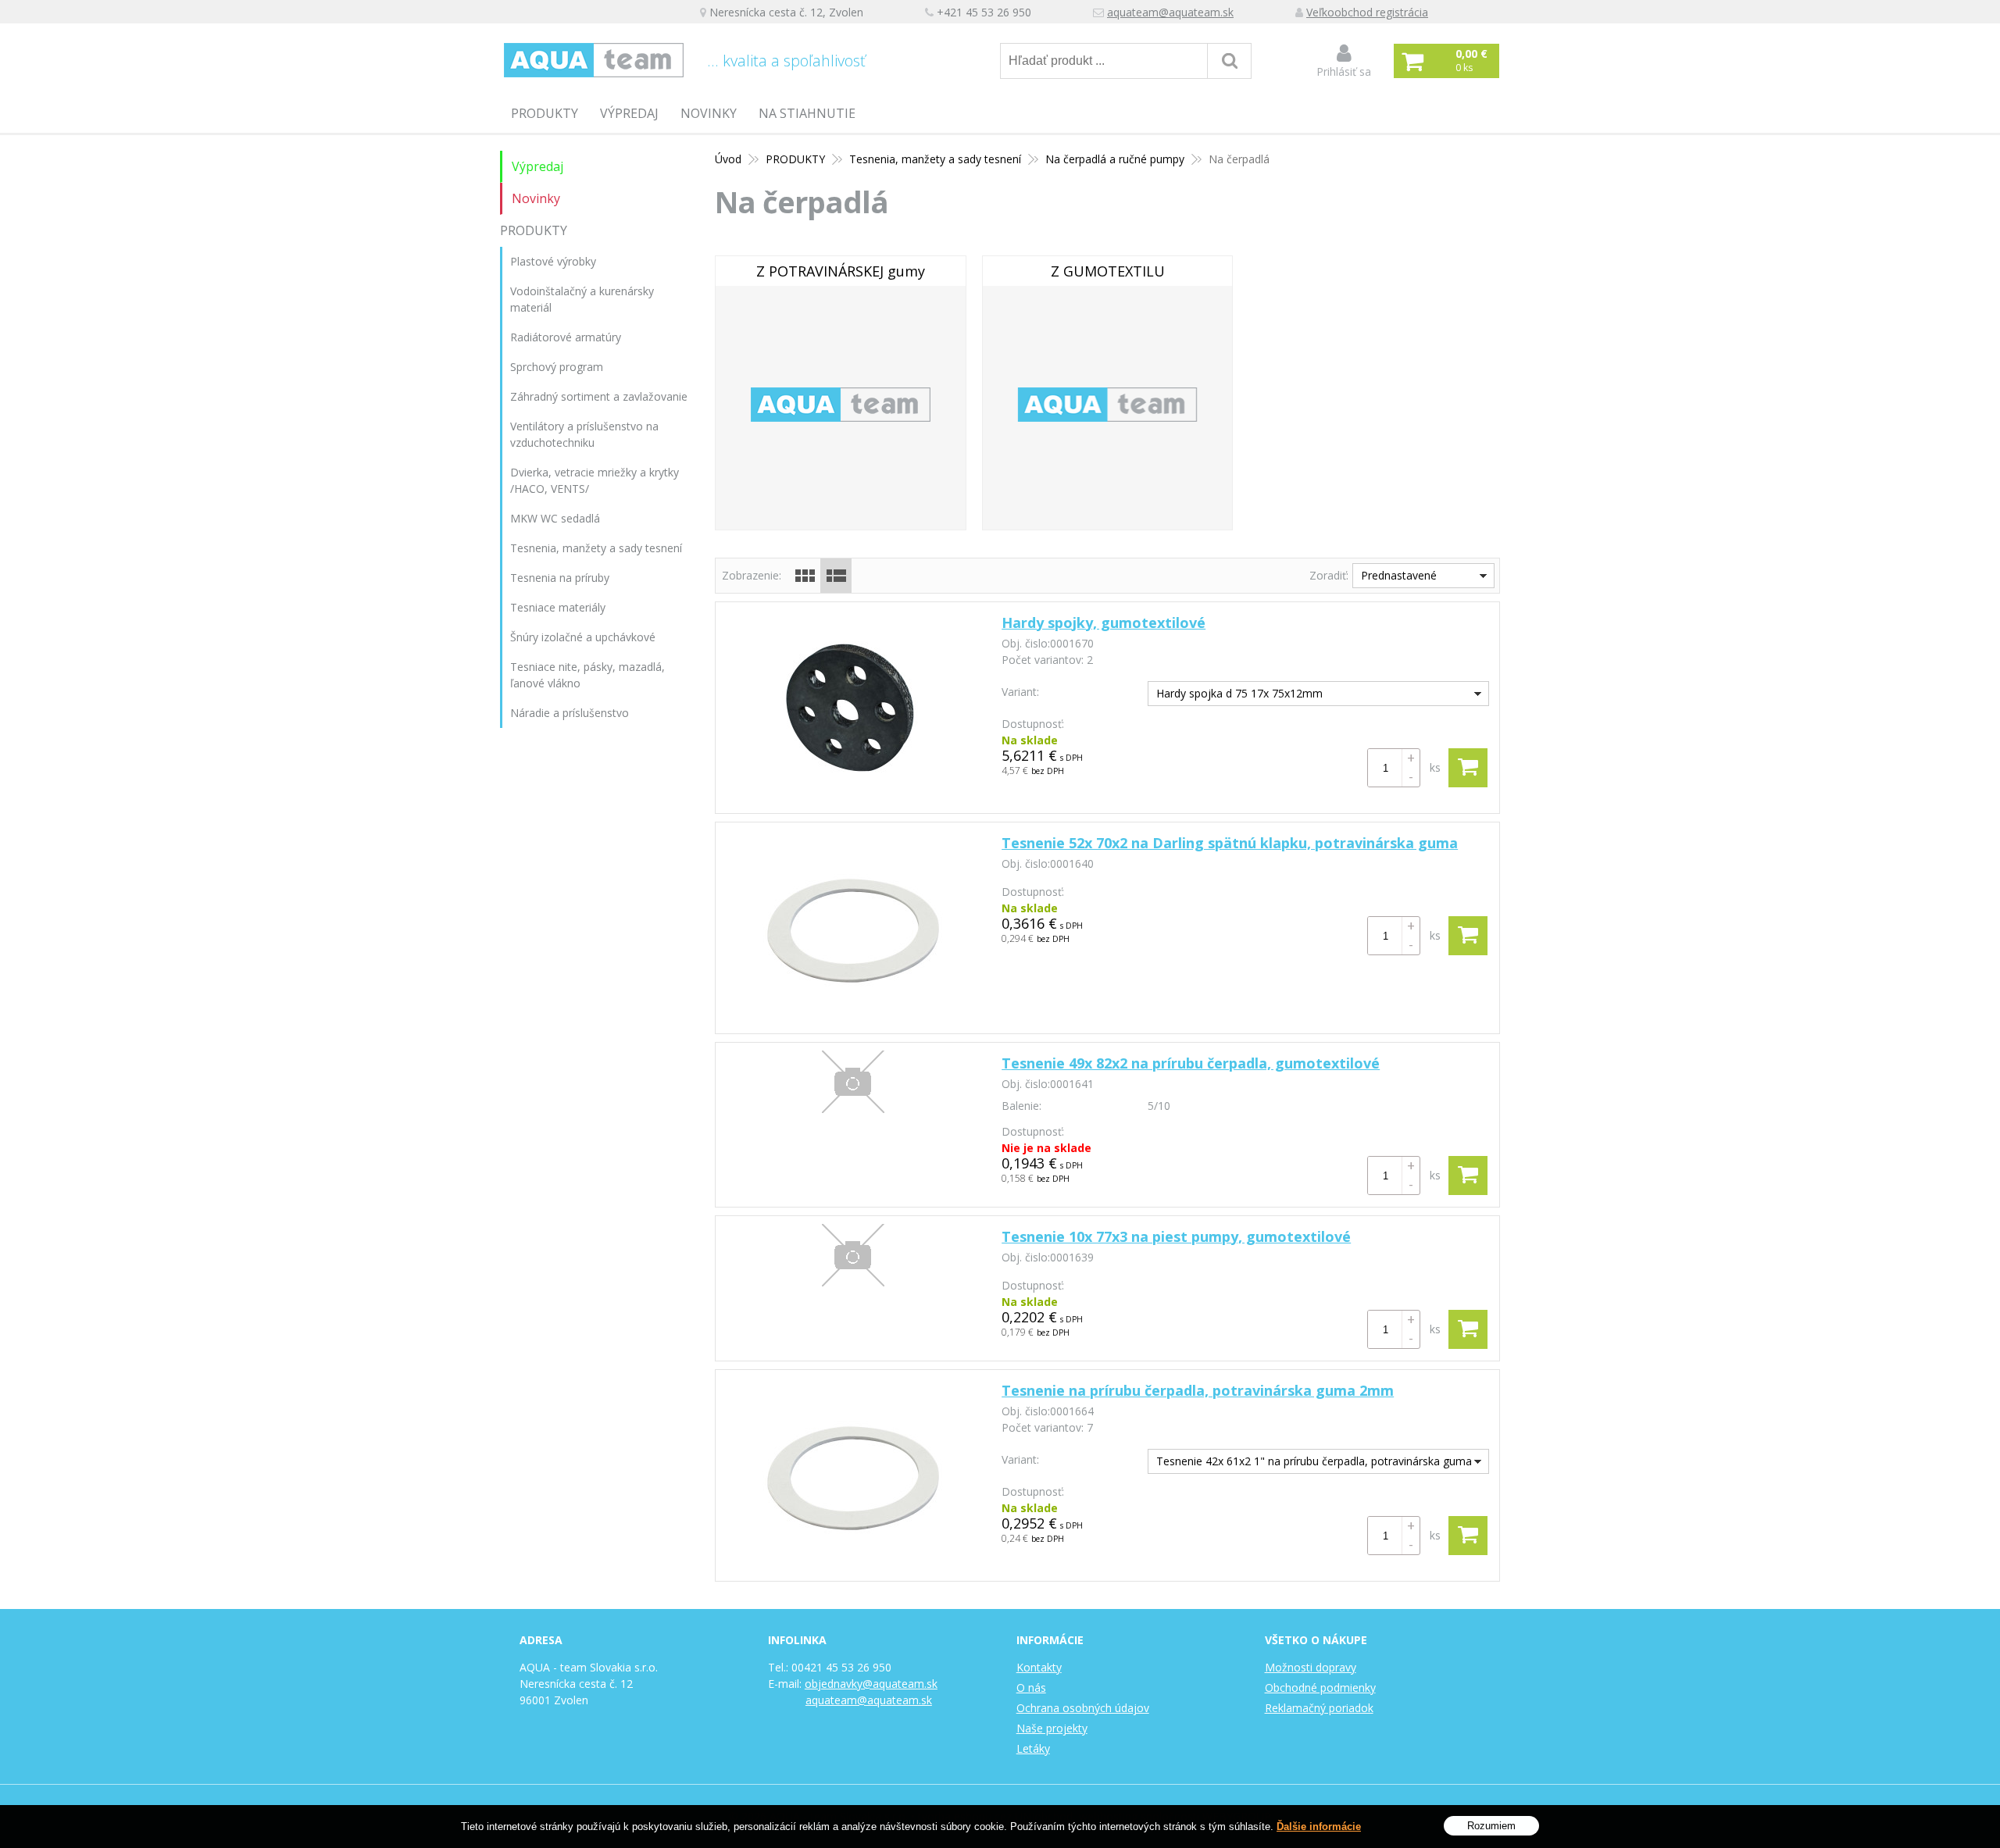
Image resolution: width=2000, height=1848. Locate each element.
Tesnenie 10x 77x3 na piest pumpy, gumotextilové (1176, 1236)
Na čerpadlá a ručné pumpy (1115, 159)
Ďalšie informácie (1319, 1827)
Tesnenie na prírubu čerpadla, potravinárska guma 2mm (1198, 1390)
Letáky (1033, 1748)
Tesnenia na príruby (560, 578)
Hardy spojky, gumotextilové (1104, 623)
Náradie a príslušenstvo (570, 713)
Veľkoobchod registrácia (1367, 12)
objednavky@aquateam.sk (871, 1684)
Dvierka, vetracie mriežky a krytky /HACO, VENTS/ (595, 480)
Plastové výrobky (553, 261)
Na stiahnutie (807, 113)
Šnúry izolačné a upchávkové (583, 637)
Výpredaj (629, 113)
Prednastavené (1399, 575)
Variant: (1020, 692)
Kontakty (1039, 1667)
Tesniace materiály (558, 607)
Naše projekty (1052, 1728)
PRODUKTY (545, 113)
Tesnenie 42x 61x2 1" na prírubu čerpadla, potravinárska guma (1314, 1461)
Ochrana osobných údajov (1083, 1708)
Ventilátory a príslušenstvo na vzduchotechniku (584, 434)
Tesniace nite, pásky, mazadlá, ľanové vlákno (587, 675)
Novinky (709, 113)
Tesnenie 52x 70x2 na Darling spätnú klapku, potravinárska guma (1230, 843)
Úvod (728, 159)
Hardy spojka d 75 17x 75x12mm (1239, 693)
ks (1435, 767)
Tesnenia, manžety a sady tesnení (935, 159)
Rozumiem (1491, 1825)
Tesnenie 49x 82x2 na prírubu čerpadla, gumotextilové (1191, 1063)
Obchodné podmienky (1320, 1687)
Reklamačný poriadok (1319, 1708)
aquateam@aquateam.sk (1170, 12)
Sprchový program (557, 367)
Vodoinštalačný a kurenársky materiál (582, 299)
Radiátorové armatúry (566, 337)
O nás (1031, 1687)
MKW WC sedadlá (555, 518)
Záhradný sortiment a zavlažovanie (599, 396)
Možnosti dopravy (1311, 1667)
